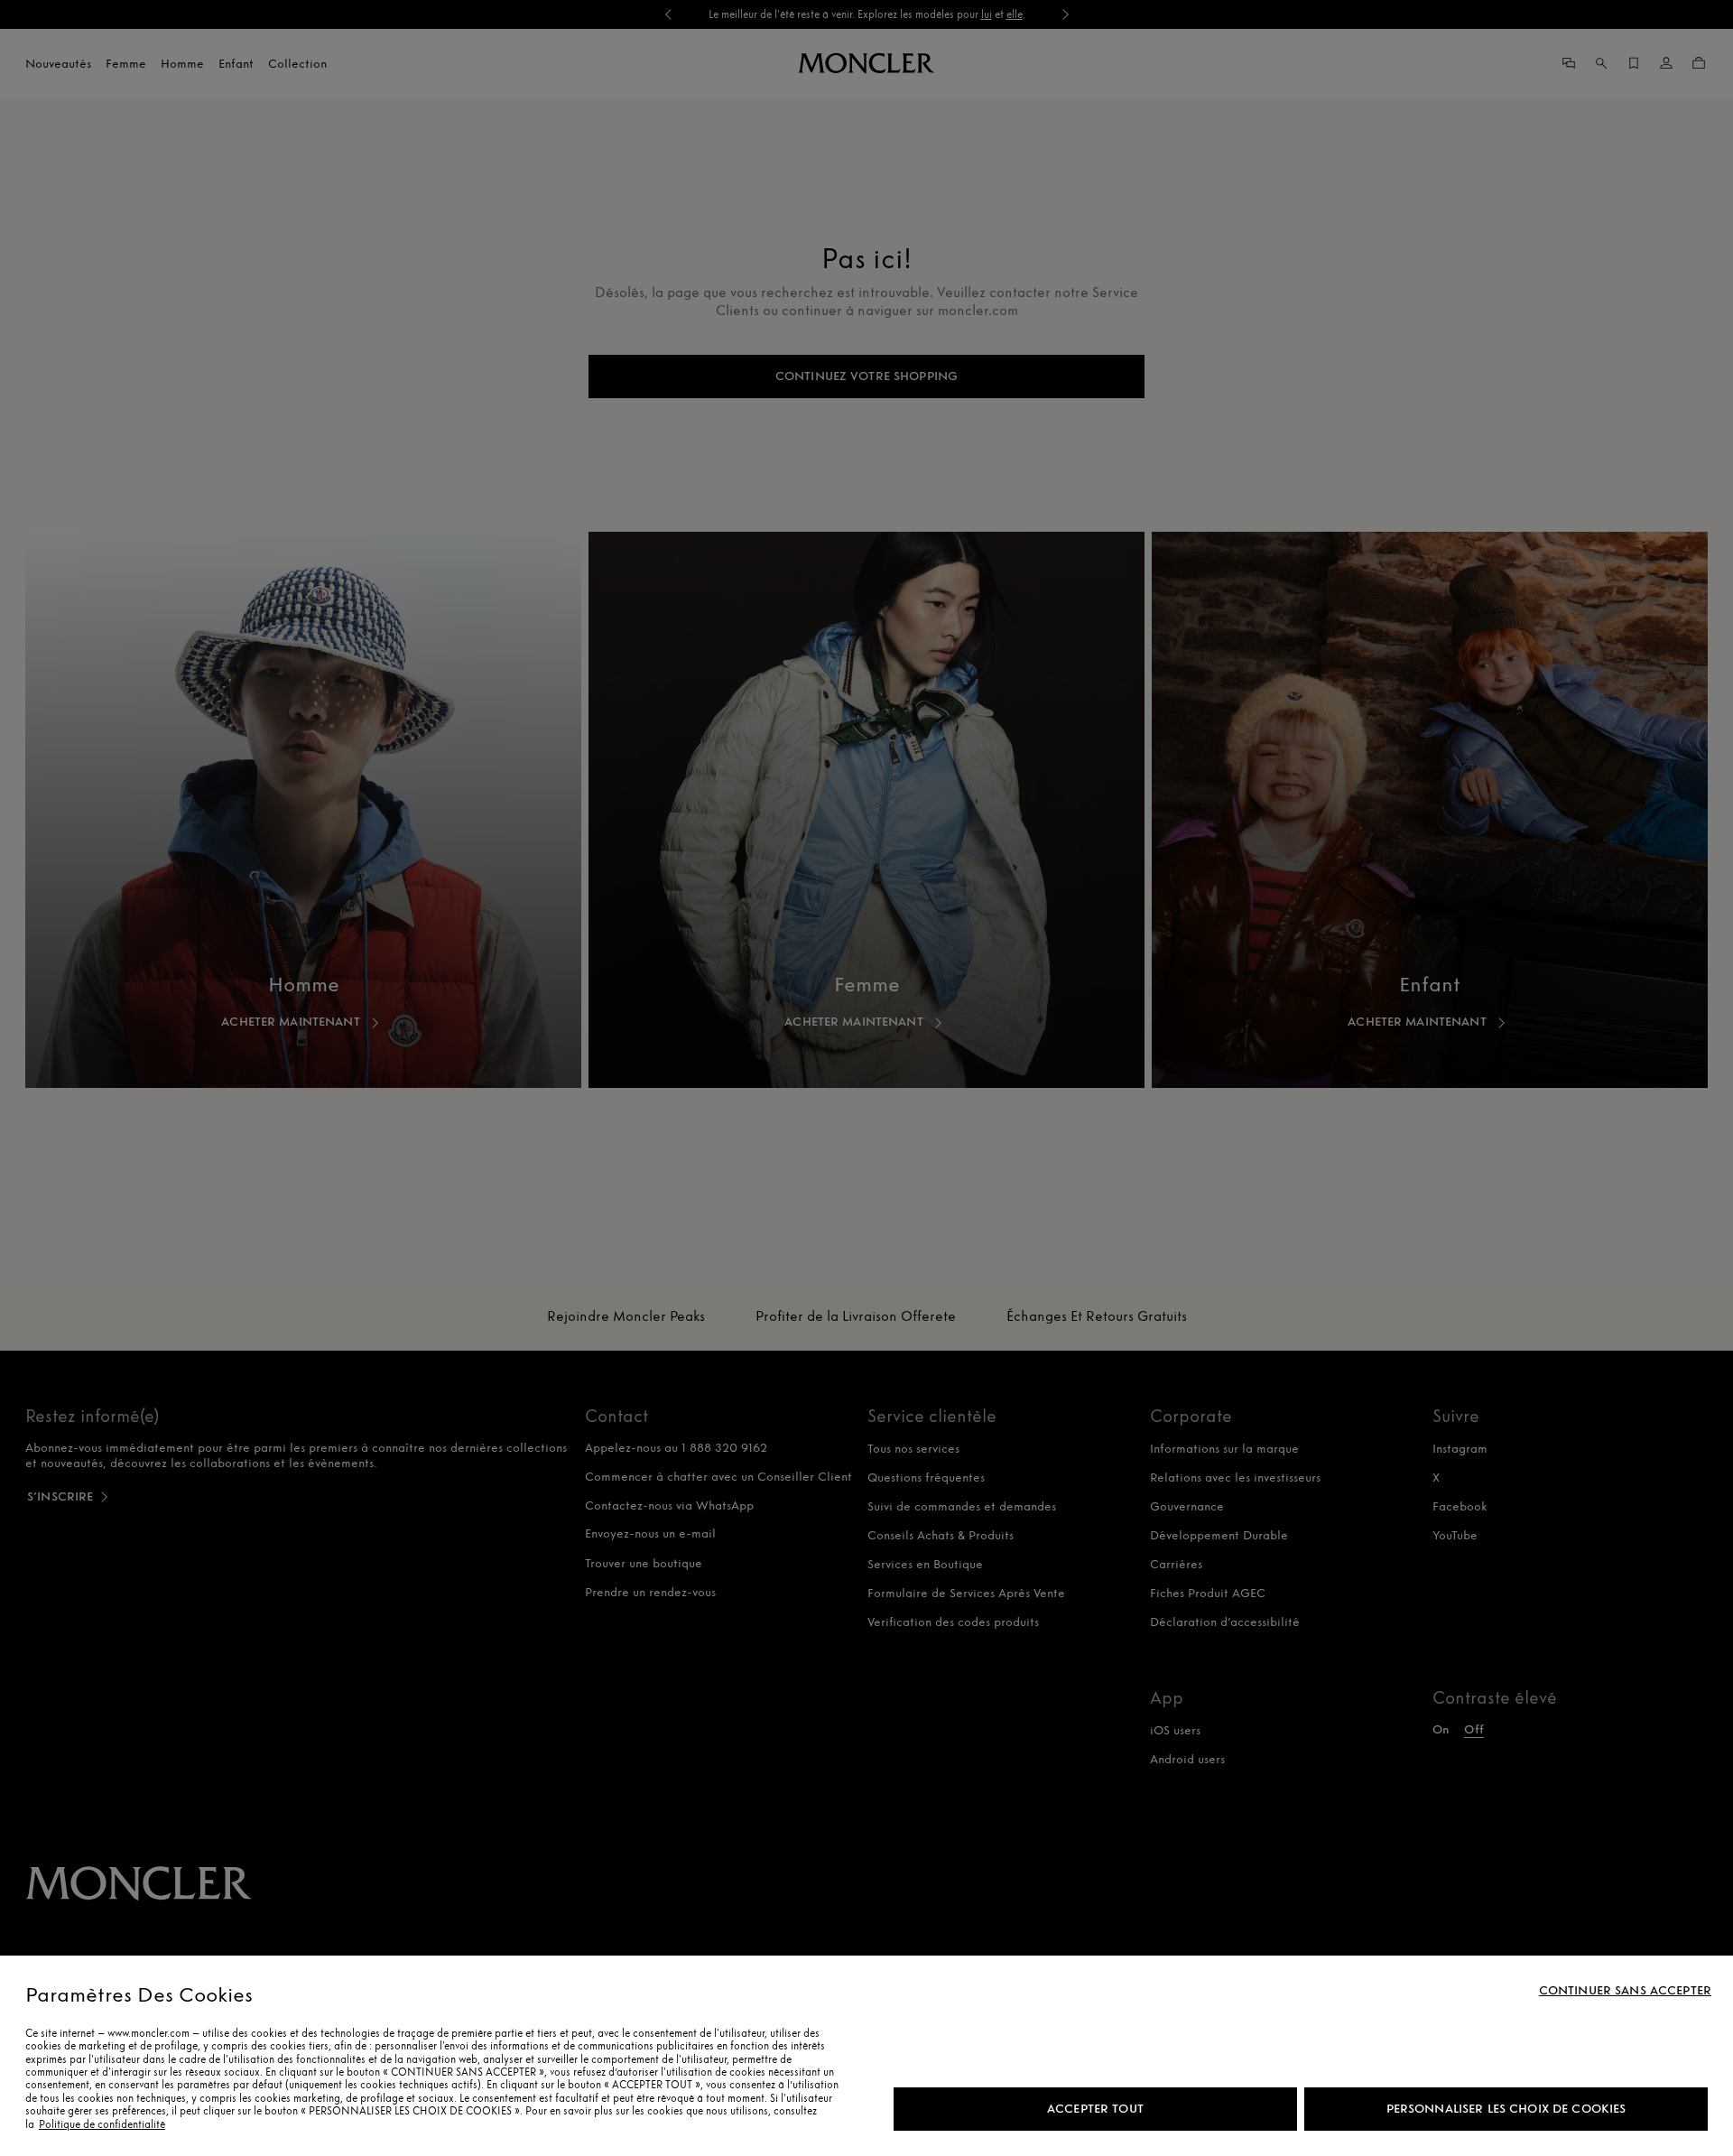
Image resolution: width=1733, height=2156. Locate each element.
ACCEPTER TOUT (1095, 2109)
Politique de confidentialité (102, 2124)
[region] (866, 2056)
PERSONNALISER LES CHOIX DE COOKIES (1506, 2109)
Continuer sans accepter (1625, 1991)
